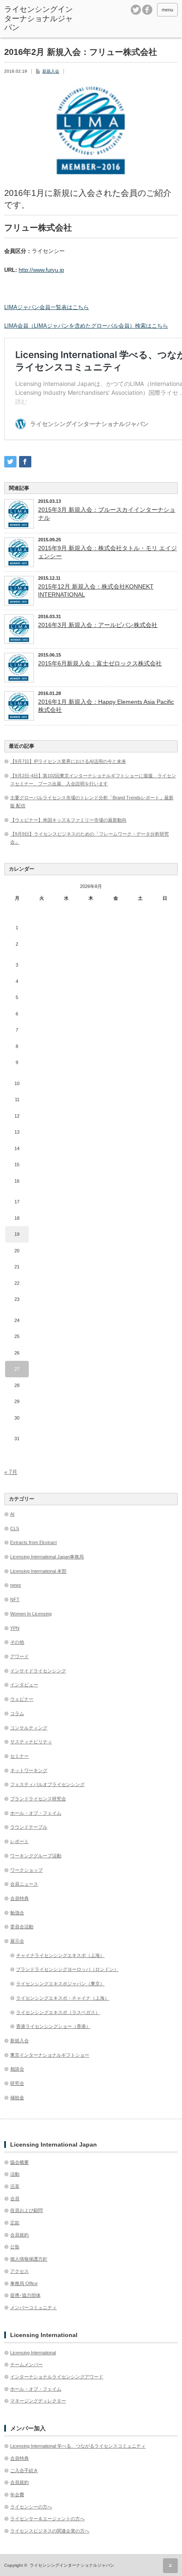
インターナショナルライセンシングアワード (57, 2377)
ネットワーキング (29, 1770)
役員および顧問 (26, 2210)
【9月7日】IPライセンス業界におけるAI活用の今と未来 (68, 761)
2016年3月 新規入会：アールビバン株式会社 (98, 625)
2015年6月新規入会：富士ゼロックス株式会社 (100, 663)
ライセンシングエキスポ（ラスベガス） (58, 2012)
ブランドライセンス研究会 (38, 1799)
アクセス (19, 2271)
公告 (15, 2247)
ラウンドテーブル (29, 1827)
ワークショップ (26, 1870)
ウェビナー (22, 1699)
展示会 (17, 1941)
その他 (17, 1642)
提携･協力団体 (25, 2295)
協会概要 (19, 2162)
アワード (19, 1656)
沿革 (15, 2186)
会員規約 (19, 2235)
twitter (136, 10)
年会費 (17, 2495)
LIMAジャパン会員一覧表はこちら (47, 307)
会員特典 (19, 1898)
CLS (15, 1528)
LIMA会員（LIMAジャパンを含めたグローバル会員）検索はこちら (86, 326)
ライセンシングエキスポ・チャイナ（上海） (63, 1998)
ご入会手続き (24, 2470)
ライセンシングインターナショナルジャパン (39, 18)
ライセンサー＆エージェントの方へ (47, 2519)
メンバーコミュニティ (33, 2307)
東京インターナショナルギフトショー (50, 2055)
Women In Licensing (31, 1614)
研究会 (17, 2083)
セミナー (19, 1756)
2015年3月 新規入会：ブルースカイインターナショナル (107, 513)
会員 (15, 2199)
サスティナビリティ (31, 1742)
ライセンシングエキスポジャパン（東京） (60, 1984)
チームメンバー (26, 2364)
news (16, 1585)
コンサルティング (29, 1728)
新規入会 (51, 71)
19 (17, 1234)
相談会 (17, 2069)
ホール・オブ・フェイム (36, 1813)
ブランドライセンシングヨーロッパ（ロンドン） (67, 1969)
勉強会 (17, 1913)
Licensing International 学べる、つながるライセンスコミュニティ (78, 2446)
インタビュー (24, 1685)
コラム (17, 1713)
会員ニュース (24, 1884)
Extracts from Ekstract (33, 1542)
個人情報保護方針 (29, 2259)
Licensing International (33, 2353)
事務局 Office (24, 2283)
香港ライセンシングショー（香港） (53, 2026)
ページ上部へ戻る (170, 2566)
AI (12, 1514)
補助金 (17, 2098)
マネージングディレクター (38, 2401)
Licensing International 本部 (38, 1571)
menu (167, 10)
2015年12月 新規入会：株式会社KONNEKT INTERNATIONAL (96, 590)
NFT (15, 1599)
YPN (15, 1628)
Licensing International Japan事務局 (47, 1557)
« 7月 (11, 1472)
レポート (19, 1841)
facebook (147, 10)
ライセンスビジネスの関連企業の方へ (50, 2531)
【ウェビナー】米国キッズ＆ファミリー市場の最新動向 (68, 820)
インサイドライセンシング (38, 1671)
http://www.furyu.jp (41, 270)
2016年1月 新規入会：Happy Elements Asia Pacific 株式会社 (106, 706)
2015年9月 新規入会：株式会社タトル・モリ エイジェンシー (108, 552)
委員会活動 (22, 1927)
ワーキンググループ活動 (36, 1856)
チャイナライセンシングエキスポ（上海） (60, 1955)
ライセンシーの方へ (31, 2507)
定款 (15, 2223)
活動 (15, 2174)
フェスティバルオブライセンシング (47, 1784)
